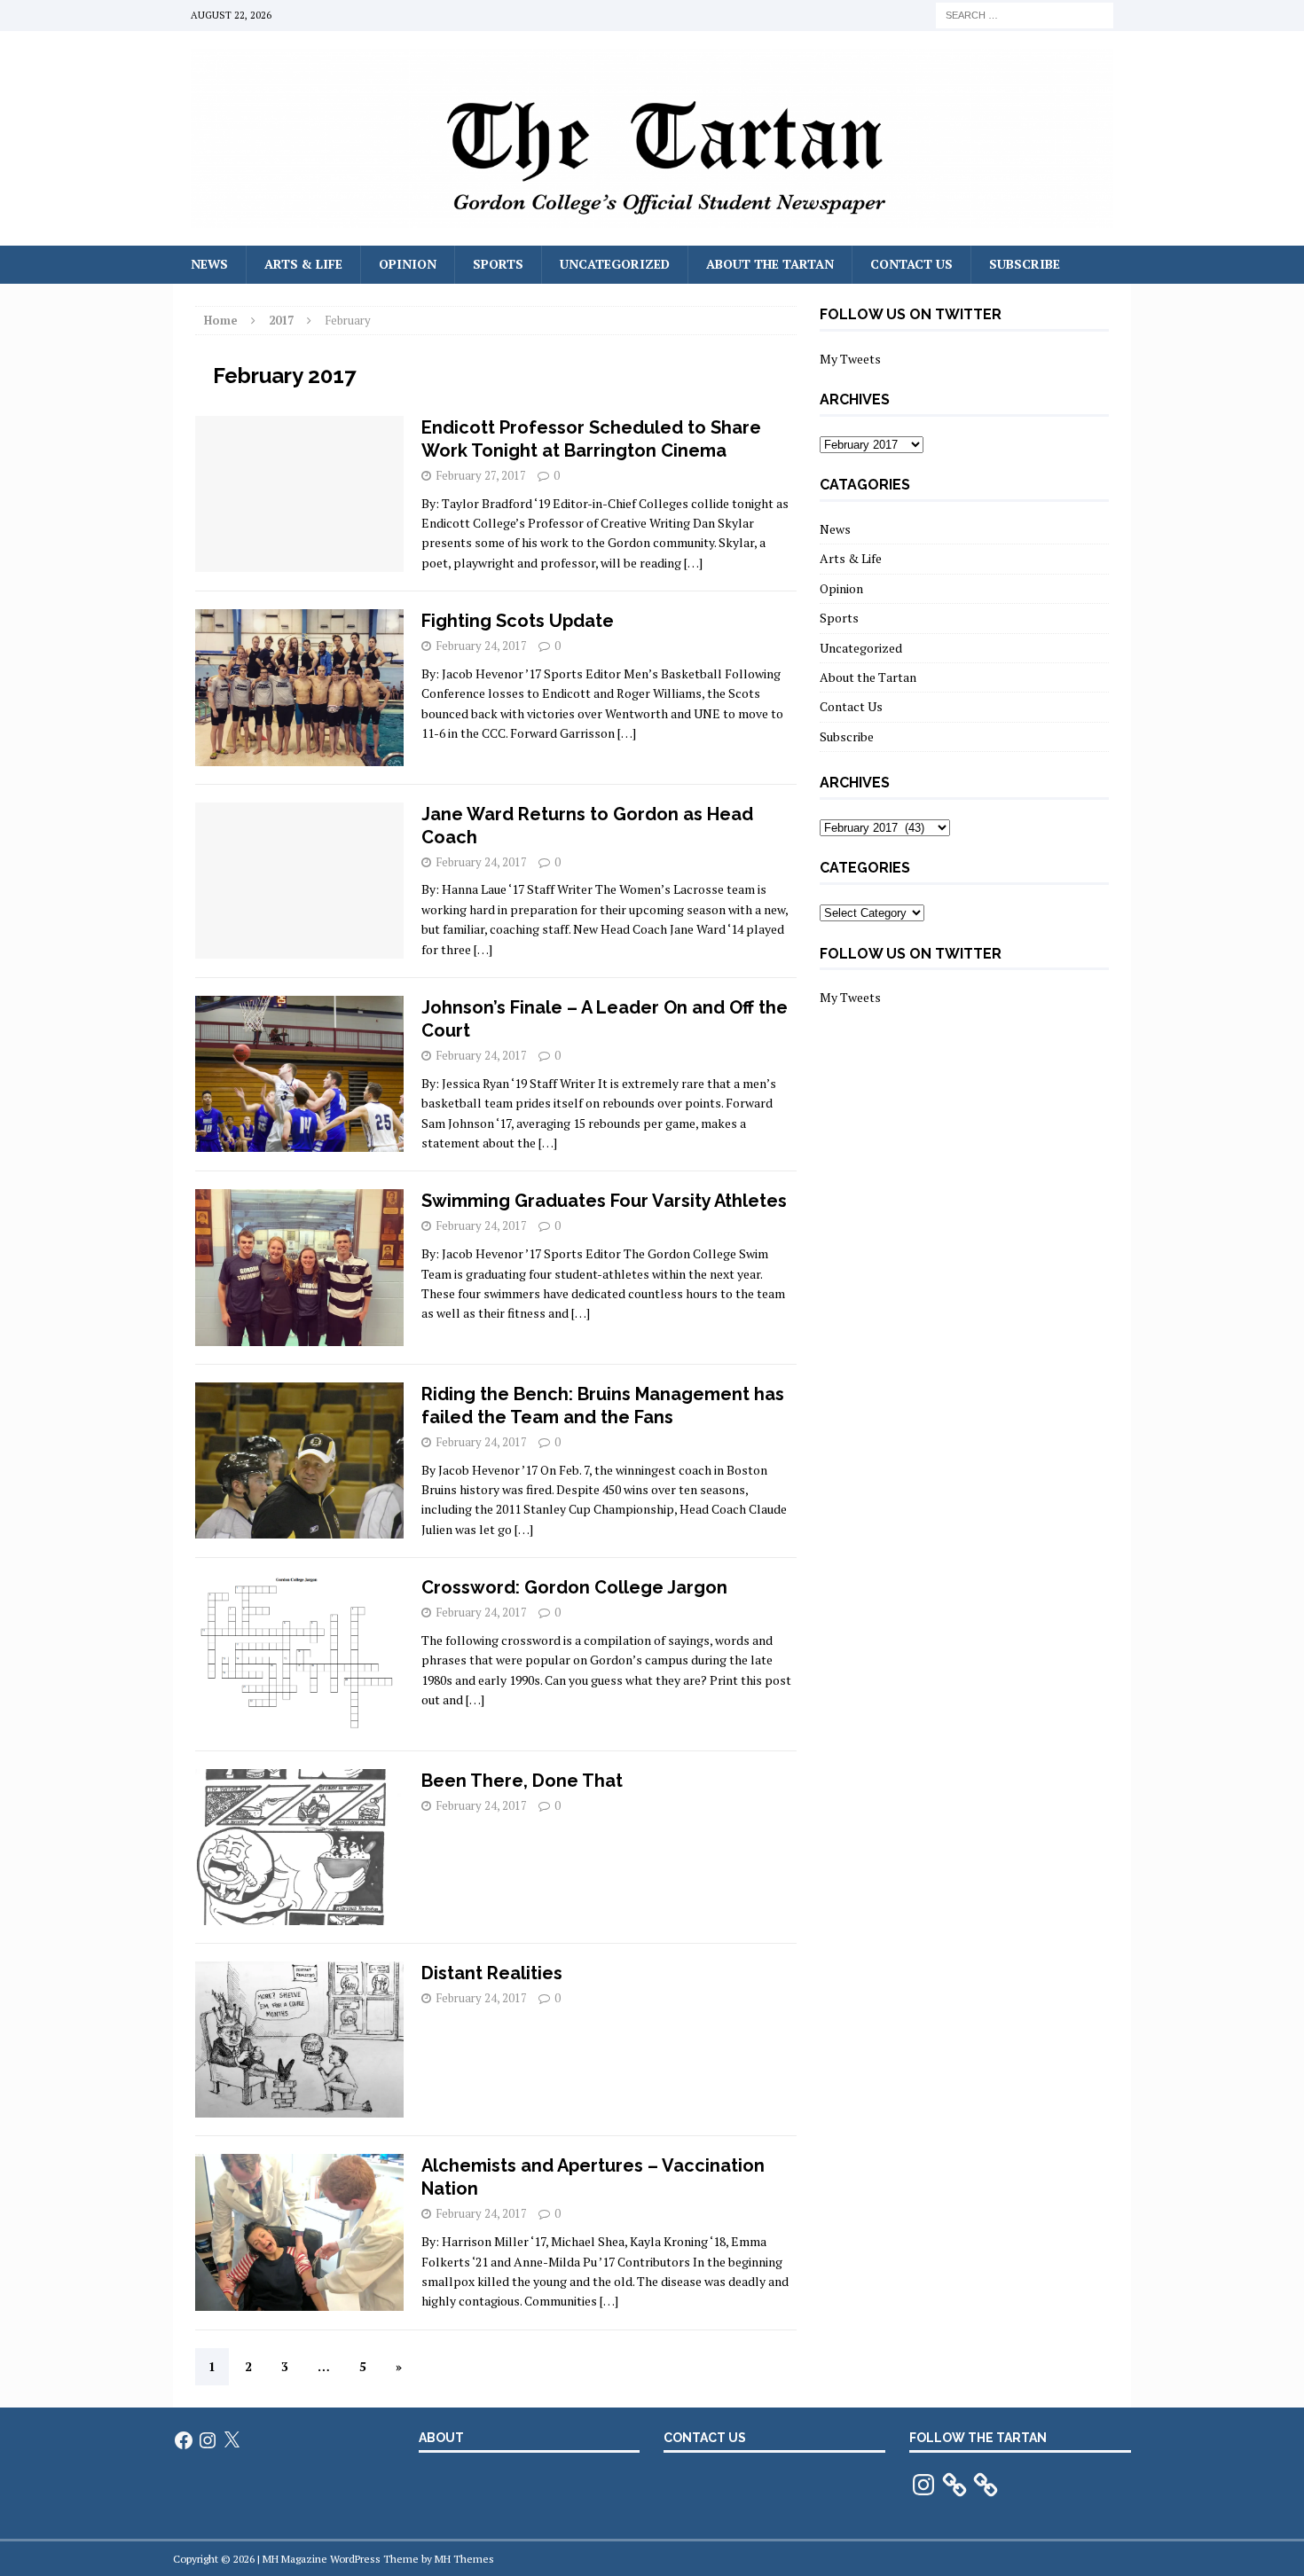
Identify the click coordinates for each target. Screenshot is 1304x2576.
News (209, 264)
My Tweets (850, 359)
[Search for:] (1025, 14)
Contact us (705, 2438)
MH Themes (464, 2559)
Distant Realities (492, 1973)
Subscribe (1025, 264)
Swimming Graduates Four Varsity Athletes (604, 1201)
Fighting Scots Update (518, 621)
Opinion (408, 264)
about (441, 2438)
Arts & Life (303, 264)
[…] (693, 563)
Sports (498, 264)
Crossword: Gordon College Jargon (574, 1587)
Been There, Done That (522, 1781)
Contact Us (911, 264)
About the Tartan (770, 264)
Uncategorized (615, 264)
